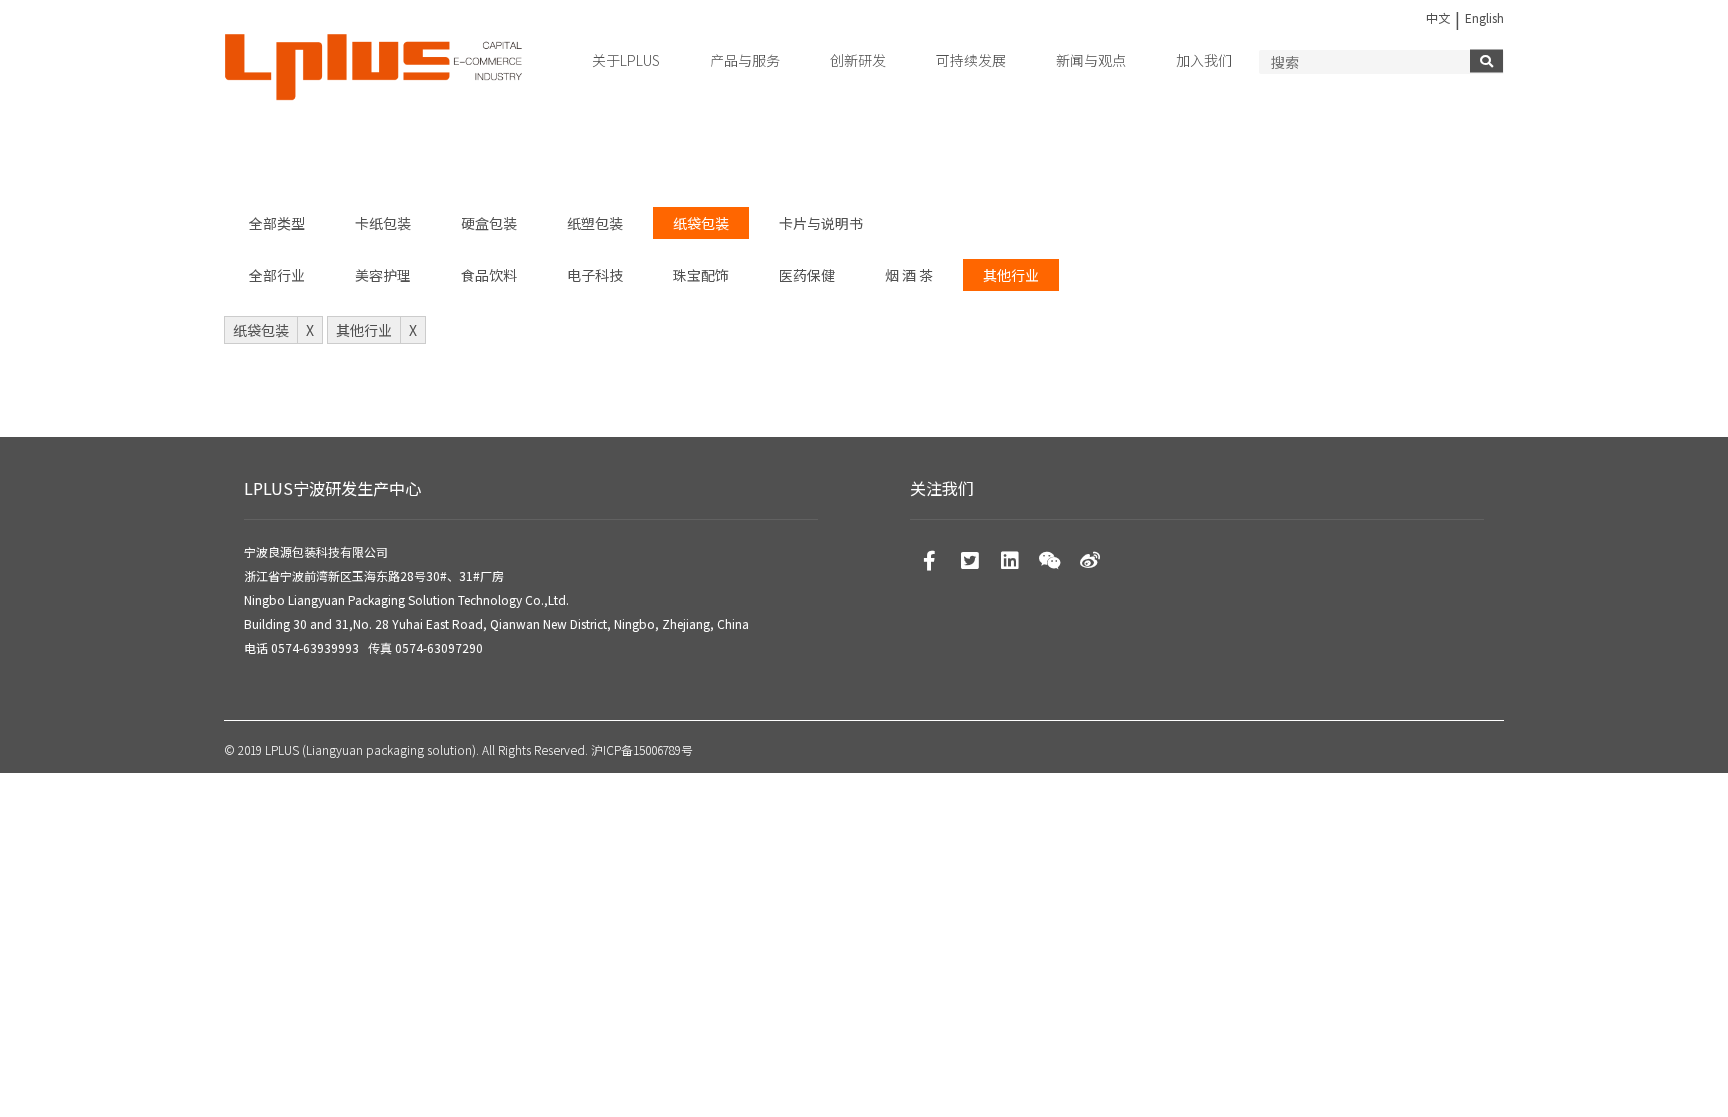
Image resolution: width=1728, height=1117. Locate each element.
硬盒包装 (489, 223)
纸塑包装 (595, 223)
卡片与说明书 (821, 223)
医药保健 (807, 275)
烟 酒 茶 (909, 275)
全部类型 (277, 223)
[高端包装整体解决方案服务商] (374, 68)
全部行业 (277, 275)
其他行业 (1011, 275)
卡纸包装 (383, 223)
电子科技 (595, 275)
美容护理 (383, 275)
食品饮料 (489, 275)
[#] (930, 560)
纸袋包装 (701, 223)
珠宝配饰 (701, 275)
